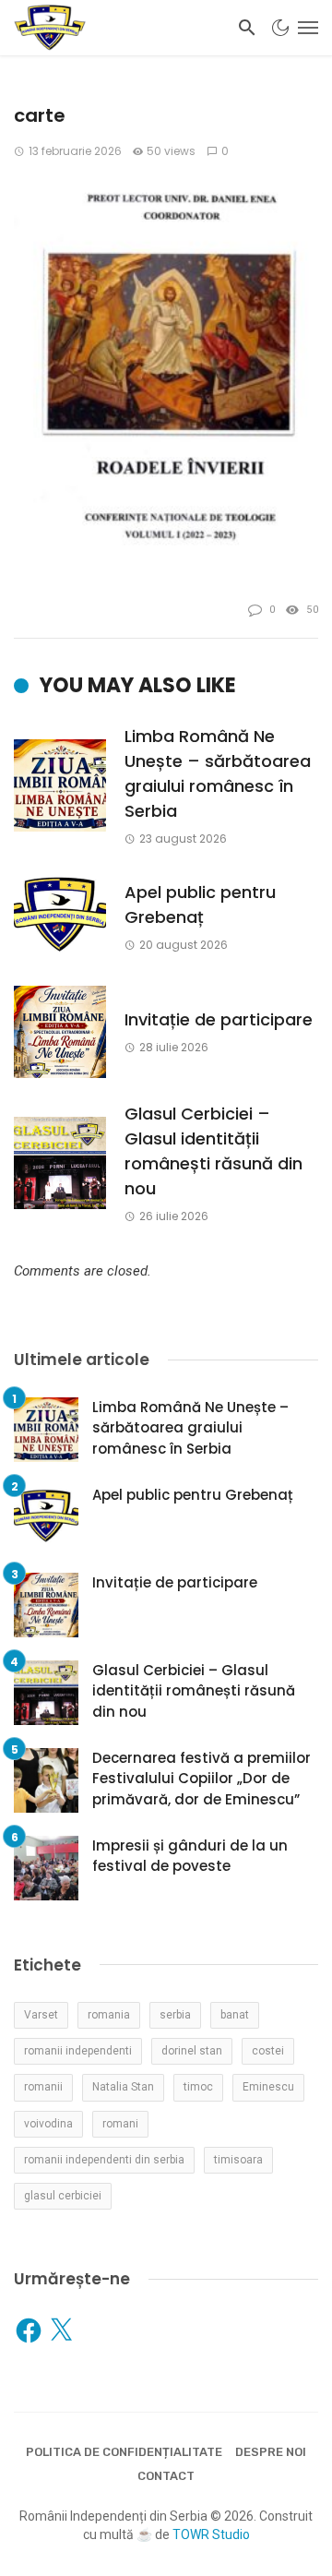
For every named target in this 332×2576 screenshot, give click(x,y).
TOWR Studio (211, 2534)
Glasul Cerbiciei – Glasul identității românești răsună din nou (213, 1151)
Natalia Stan (123, 2087)
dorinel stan (192, 2051)
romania (109, 2015)
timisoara (238, 2160)
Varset (41, 2015)
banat (235, 2015)
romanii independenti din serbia (104, 2160)
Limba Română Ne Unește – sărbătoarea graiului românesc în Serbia (218, 773)
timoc (198, 2087)
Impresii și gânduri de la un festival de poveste (190, 1856)
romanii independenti (78, 2051)
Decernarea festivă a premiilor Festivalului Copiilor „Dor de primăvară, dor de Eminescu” (202, 1779)
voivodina (48, 2124)
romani (120, 2124)
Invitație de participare (219, 1019)
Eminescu (268, 2087)
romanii (43, 2087)
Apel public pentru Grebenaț (200, 905)
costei (268, 2051)
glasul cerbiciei (63, 2196)
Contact (166, 2476)
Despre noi (271, 2452)
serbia (175, 2015)
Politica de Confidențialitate (124, 2452)
